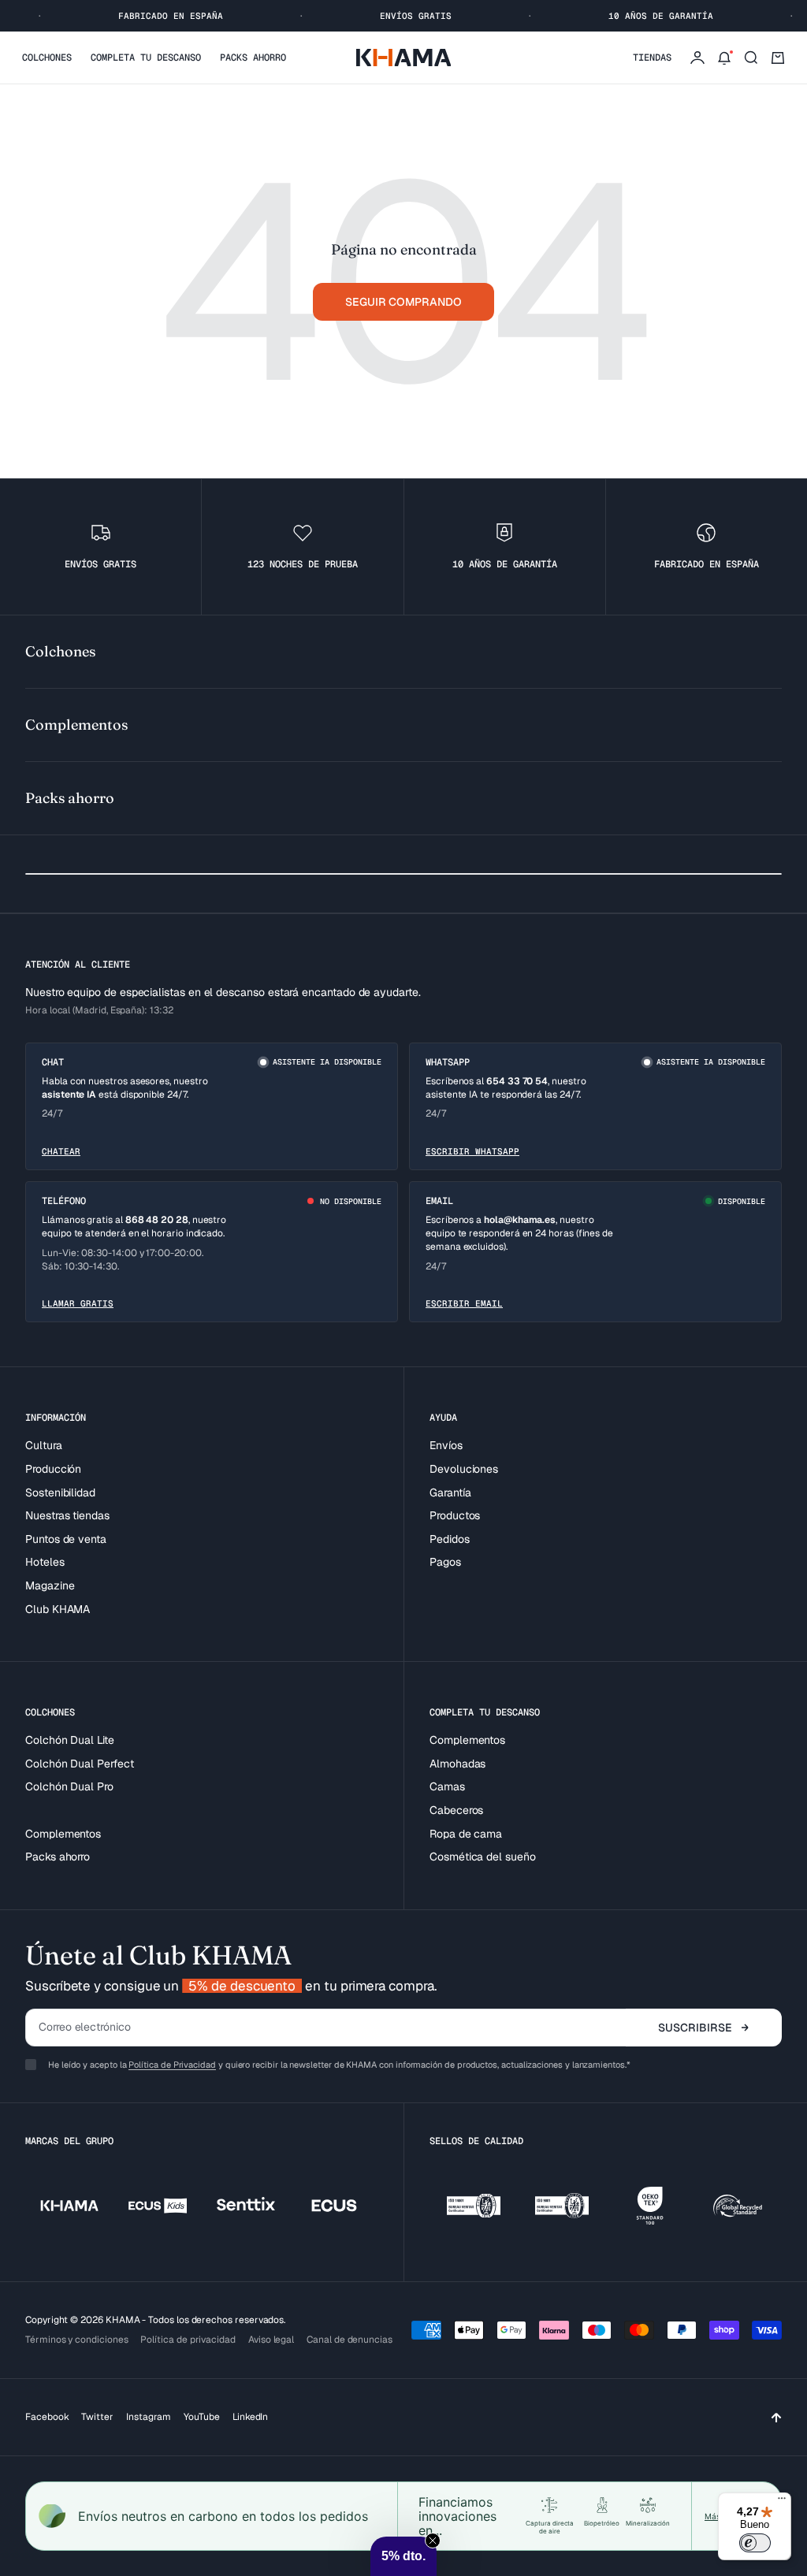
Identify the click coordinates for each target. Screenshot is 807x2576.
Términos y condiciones (76, 2340)
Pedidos (450, 1539)
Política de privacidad (188, 2340)
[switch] (755, 2543)
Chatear (61, 1151)
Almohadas (457, 1764)
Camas (447, 1786)
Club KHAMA (58, 1609)
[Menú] (782, 2502)
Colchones (47, 58)
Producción (53, 1469)
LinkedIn (250, 2417)
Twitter (97, 2417)
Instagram (149, 2417)
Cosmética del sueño (483, 1857)
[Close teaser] (433, 2541)
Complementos (63, 1834)
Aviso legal (271, 2340)
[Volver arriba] (776, 2417)
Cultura (44, 1445)
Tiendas (652, 58)
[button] (403, 2556)
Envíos (446, 1445)
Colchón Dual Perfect (80, 1764)
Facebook (47, 2417)
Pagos (445, 1562)
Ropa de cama (466, 1834)
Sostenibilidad (60, 1492)
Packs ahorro (253, 58)
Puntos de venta (66, 1539)
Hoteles (45, 1562)
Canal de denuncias (350, 2340)
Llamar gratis (78, 1303)
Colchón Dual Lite (70, 1740)
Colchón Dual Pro (69, 1786)
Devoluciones (464, 1469)
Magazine (50, 1585)
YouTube (202, 2417)
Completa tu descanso (146, 58)
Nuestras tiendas (67, 1515)
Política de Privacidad (172, 2065)
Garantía (450, 1492)
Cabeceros (456, 1810)
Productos (455, 1515)
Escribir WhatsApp (472, 1151)
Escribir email (464, 1303)
